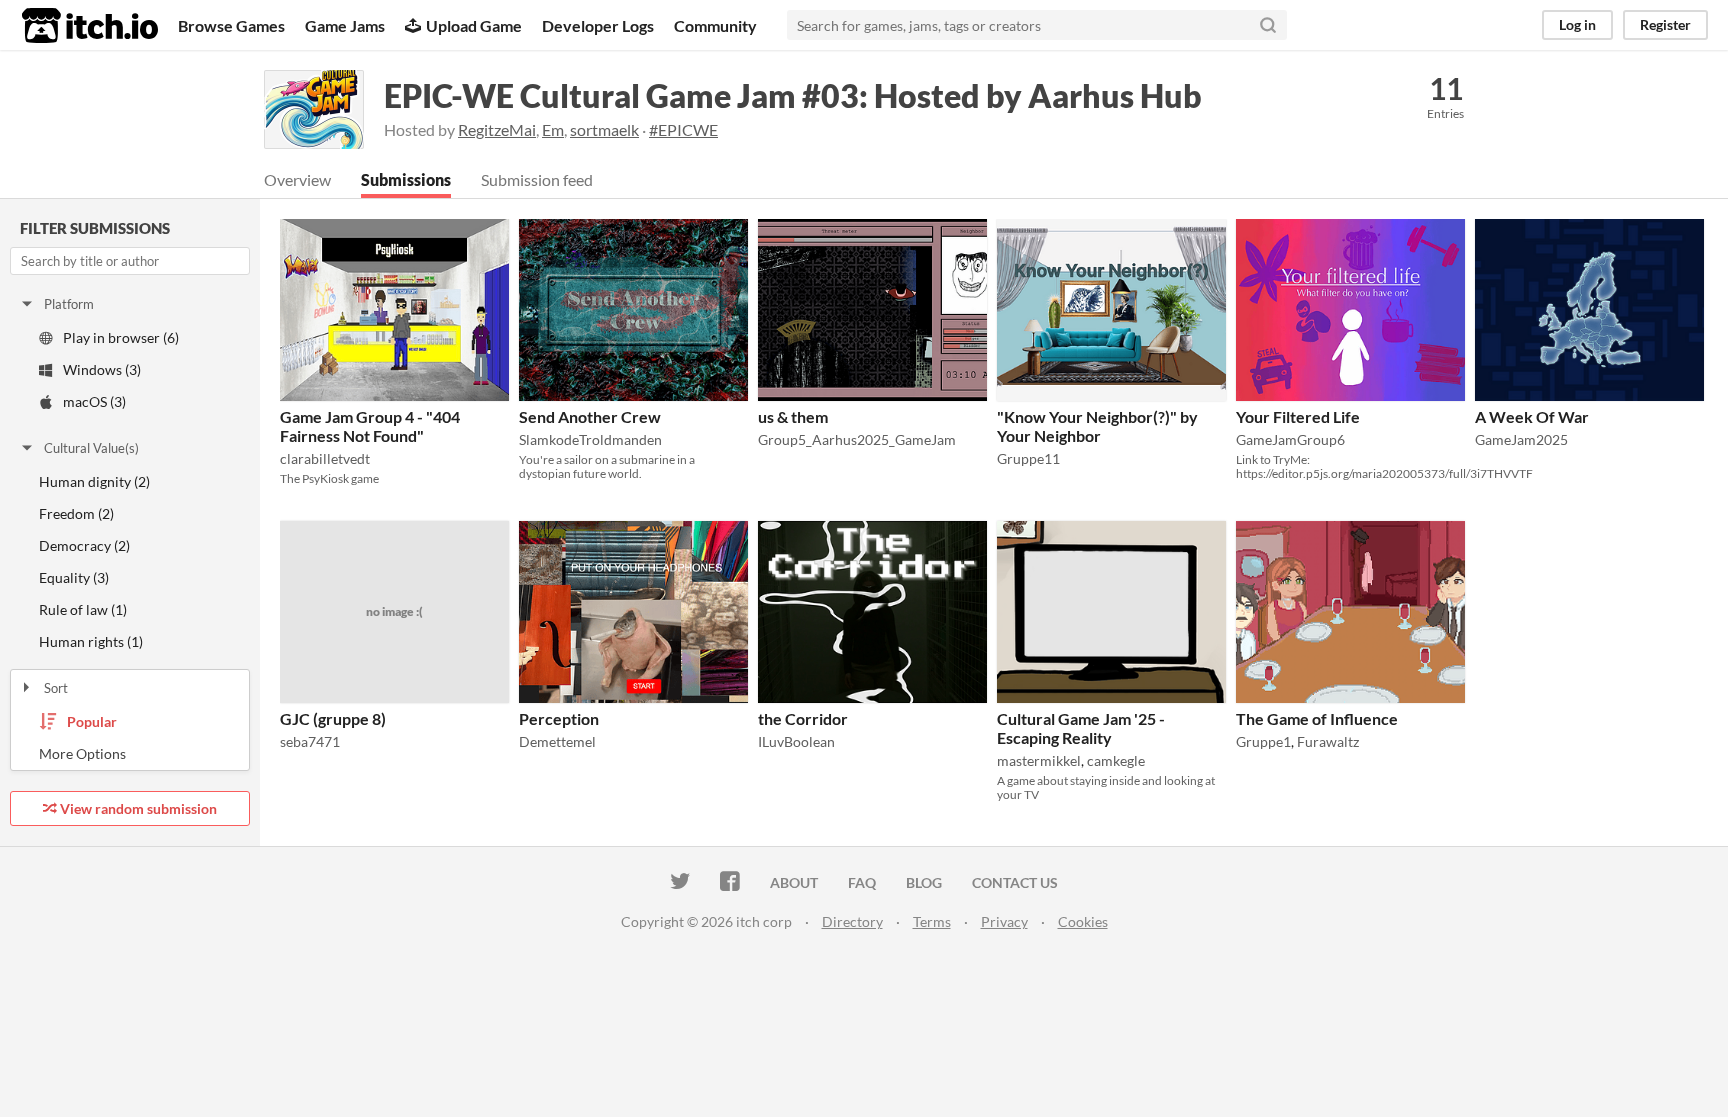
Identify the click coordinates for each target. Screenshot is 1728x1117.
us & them (793, 416)
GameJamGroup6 (1290, 439)
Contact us (1015, 882)
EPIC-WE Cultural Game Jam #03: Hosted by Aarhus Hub (793, 95)
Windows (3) (102, 369)
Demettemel (557, 741)
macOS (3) (94, 401)
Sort (56, 688)
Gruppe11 (1028, 458)
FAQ (862, 882)
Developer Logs (598, 25)
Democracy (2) (84, 545)
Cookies (1083, 921)
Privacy (1004, 921)
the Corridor (803, 718)
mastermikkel (1039, 760)
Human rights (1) (91, 641)
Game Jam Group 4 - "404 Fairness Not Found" (370, 426)
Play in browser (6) (121, 337)
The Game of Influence (1317, 718)
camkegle (1116, 760)
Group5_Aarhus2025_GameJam (857, 439)
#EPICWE (683, 129)
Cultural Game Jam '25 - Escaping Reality (1081, 728)
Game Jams (345, 25)
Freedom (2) (76, 513)
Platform (69, 304)
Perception (559, 718)
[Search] (1268, 25)
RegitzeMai (497, 129)
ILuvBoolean (796, 741)
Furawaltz (1328, 741)
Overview (297, 179)
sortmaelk (604, 129)
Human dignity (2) (94, 481)
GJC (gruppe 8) (333, 718)
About (794, 882)
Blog (924, 882)
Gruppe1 (1263, 741)
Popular (92, 721)
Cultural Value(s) (91, 448)
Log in (1577, 24)
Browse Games (231, 25)
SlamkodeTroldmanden (590, 439)
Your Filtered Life (1298, 416)
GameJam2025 (1521, 439)
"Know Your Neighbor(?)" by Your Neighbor (1097, 426)
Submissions (406, 179)
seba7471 (310, 741)
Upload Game (474, 25)
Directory (852, 921)
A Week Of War (1532, 416)
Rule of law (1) (83, 609)
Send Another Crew (590, 416)
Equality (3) (74, 577)
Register (1665, 24)
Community (715, 25)
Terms (932, 921)
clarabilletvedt (325, 458)
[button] (488, 238)
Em (553, 129)
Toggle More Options (130, 754)
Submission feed (537, 179)
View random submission (138, 808)
